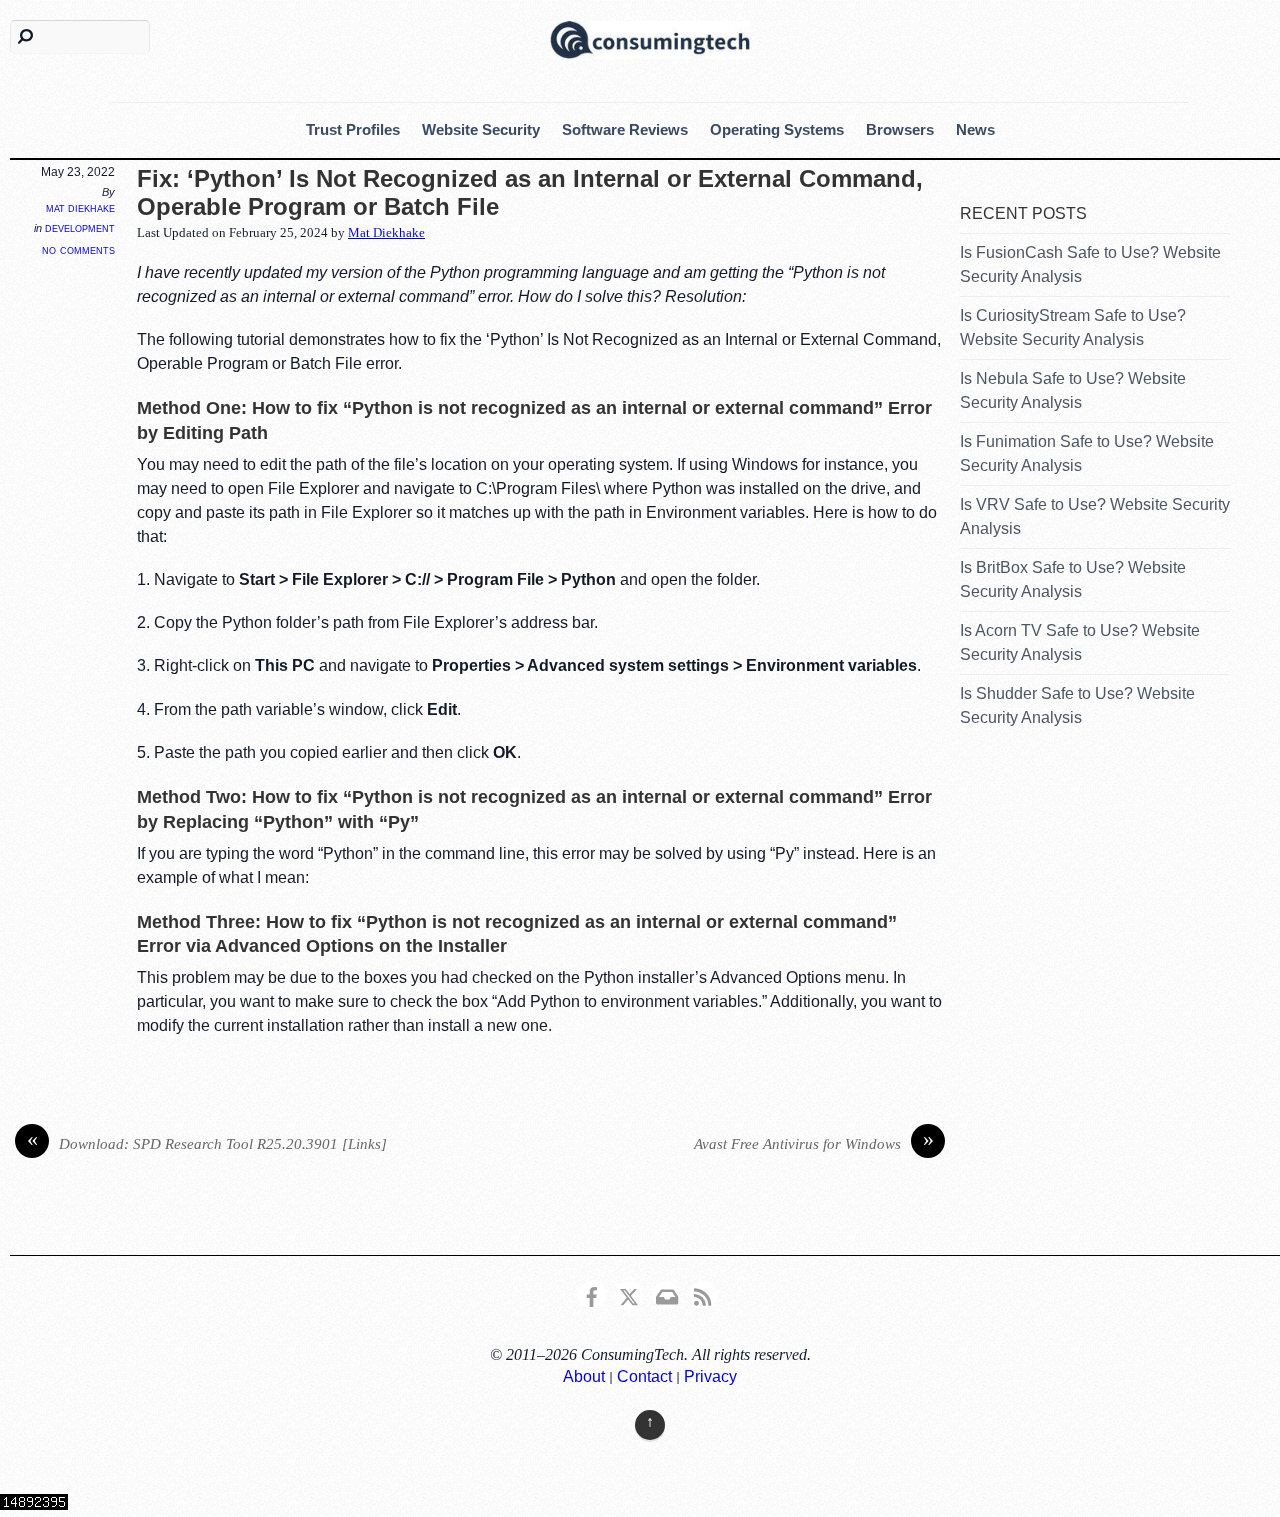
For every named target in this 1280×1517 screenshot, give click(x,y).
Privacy (710, 1376)
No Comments (78, 249)
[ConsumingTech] (650, 37)
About (584, 1376)
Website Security (481, 129)
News (975, 129)
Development (80, 228)
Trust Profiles (353, 129)
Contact (644, 1376)
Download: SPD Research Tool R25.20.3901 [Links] (207, 1142)
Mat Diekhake (80, 208)
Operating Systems (777, 129)
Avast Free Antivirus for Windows (814, 1142)
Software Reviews (625, 129)
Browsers (900, 129)
